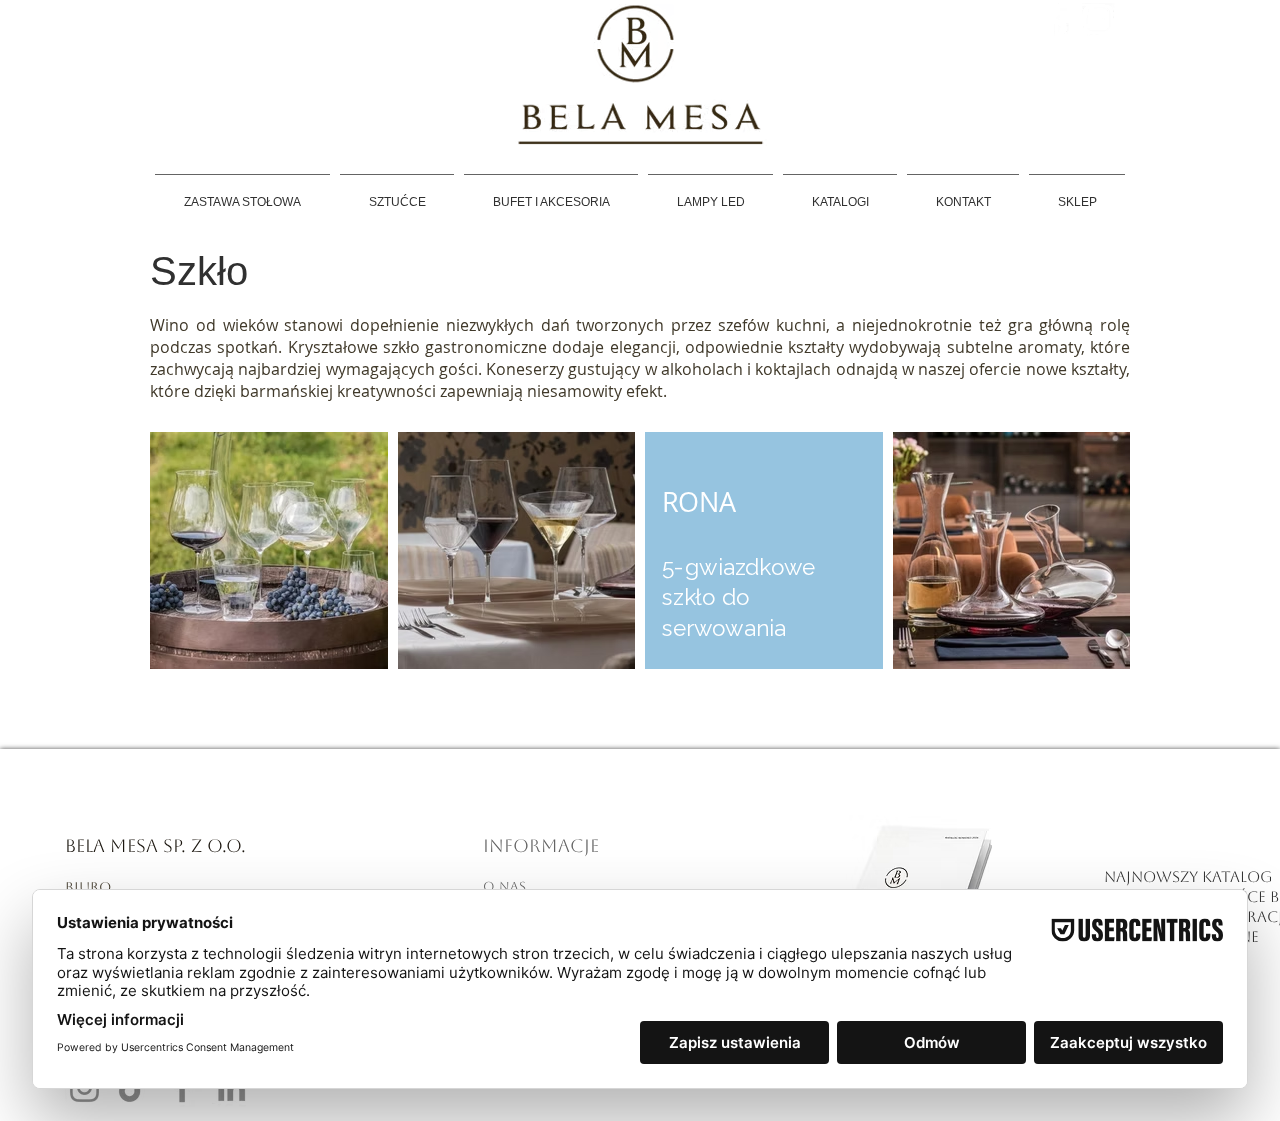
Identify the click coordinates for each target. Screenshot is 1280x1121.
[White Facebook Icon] (1060, 19)
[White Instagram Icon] (1098, 19)
